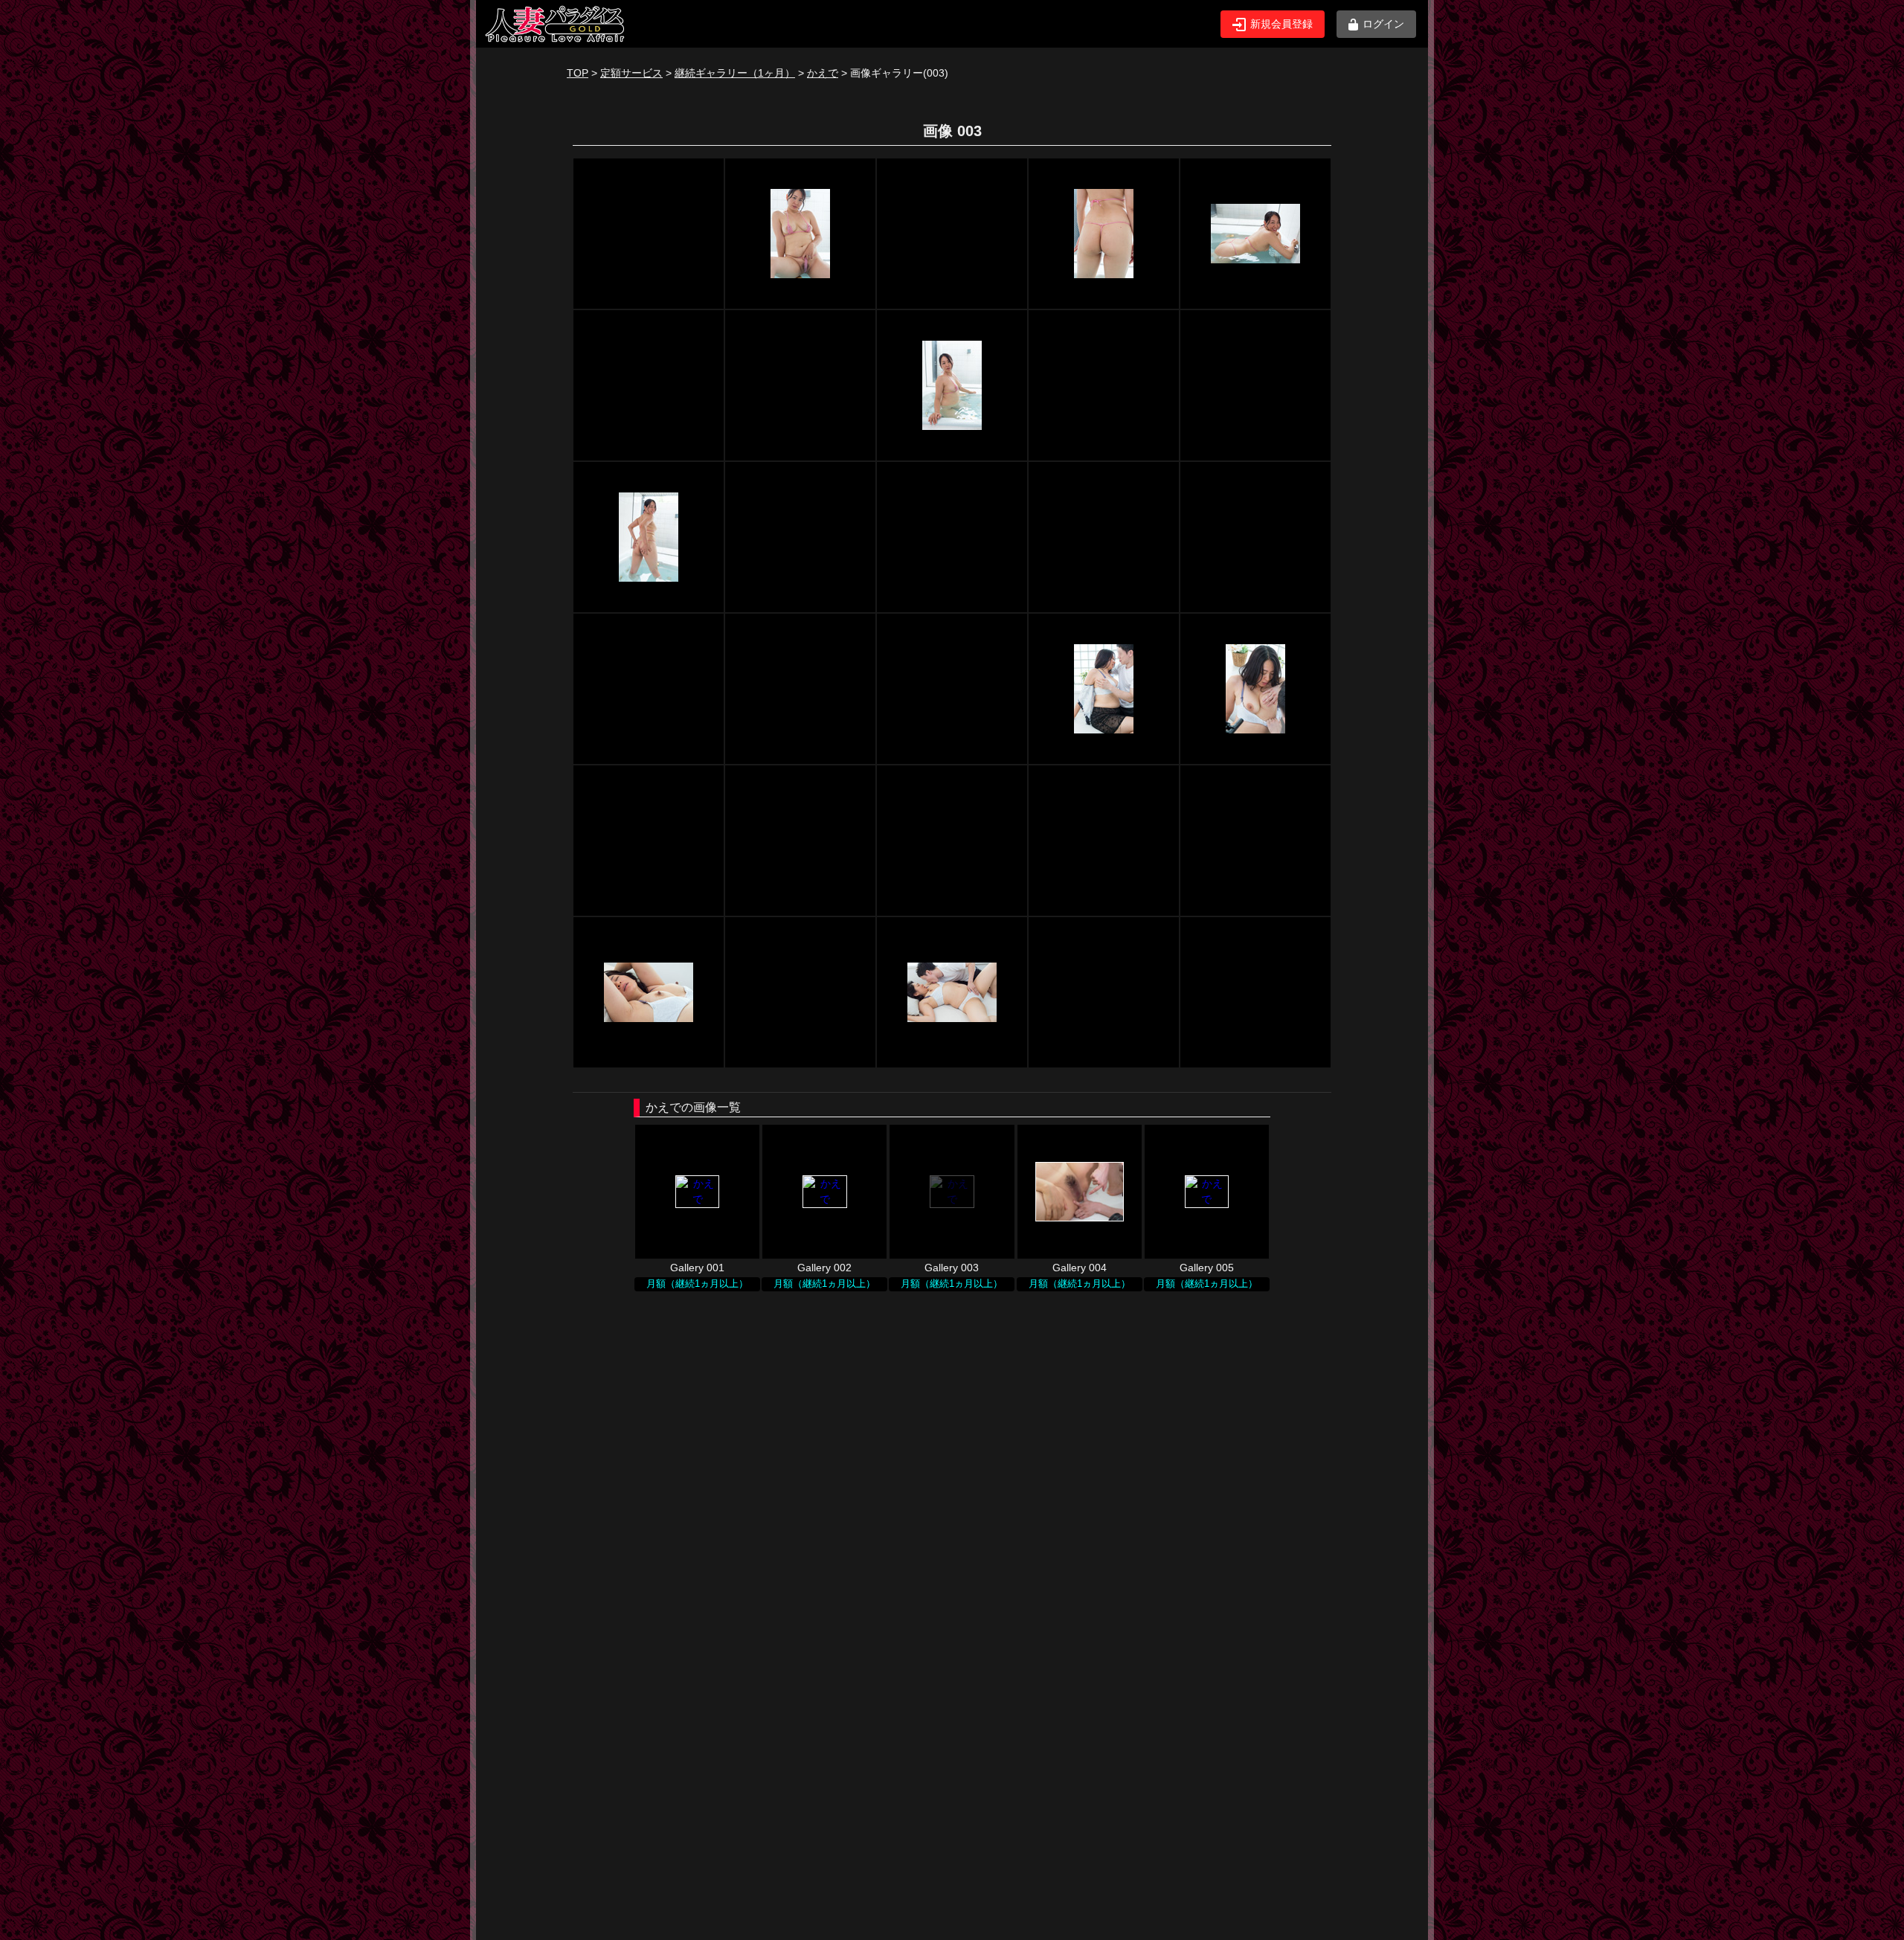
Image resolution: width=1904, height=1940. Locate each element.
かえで (823, 73)
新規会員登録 (1281, 24)
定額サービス (631, 73)
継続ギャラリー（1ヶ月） (735, 73)
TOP (578, 73)
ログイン (1383, 24)
